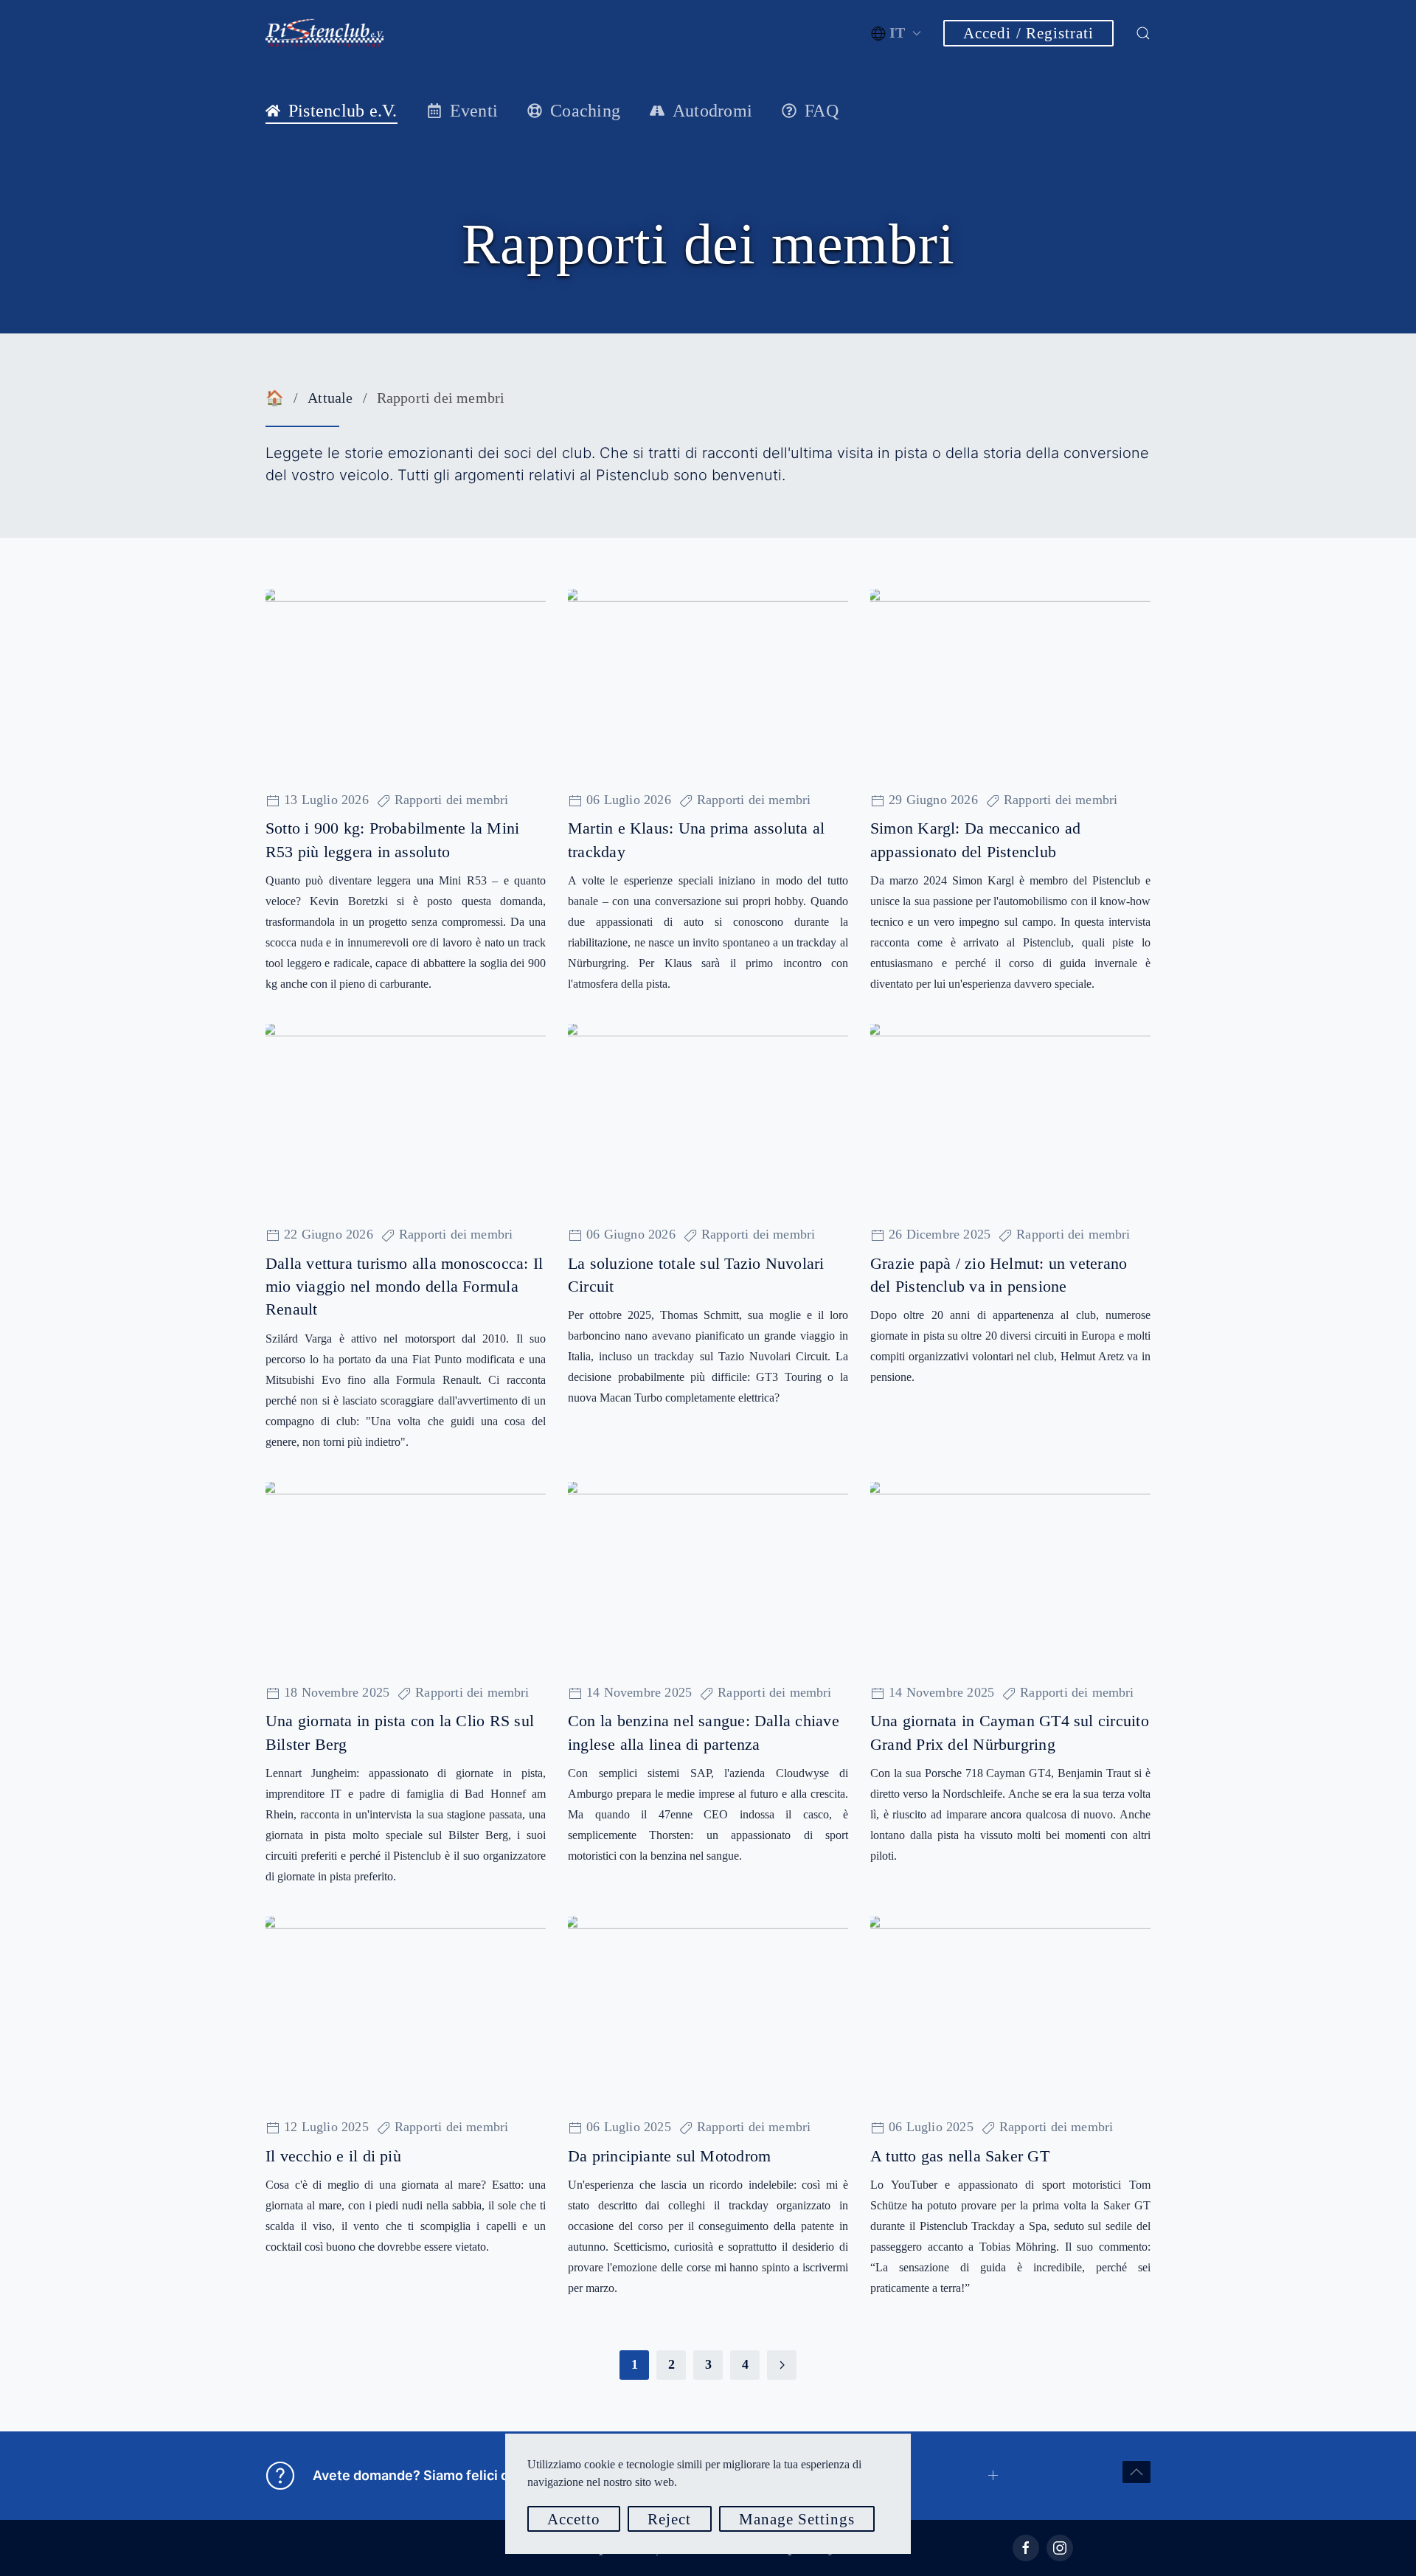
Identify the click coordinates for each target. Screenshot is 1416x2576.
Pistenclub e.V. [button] (343, 111)
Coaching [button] (585, 111)
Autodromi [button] (712, 111)
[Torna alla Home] (324, 33)
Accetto (574, 2519)
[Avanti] (782, 2365)
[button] (896, 33)
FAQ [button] (822, 111)
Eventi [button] (474, 111)
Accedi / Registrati (1028, 33)
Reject (669, 2519)
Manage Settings (797, 2519)
